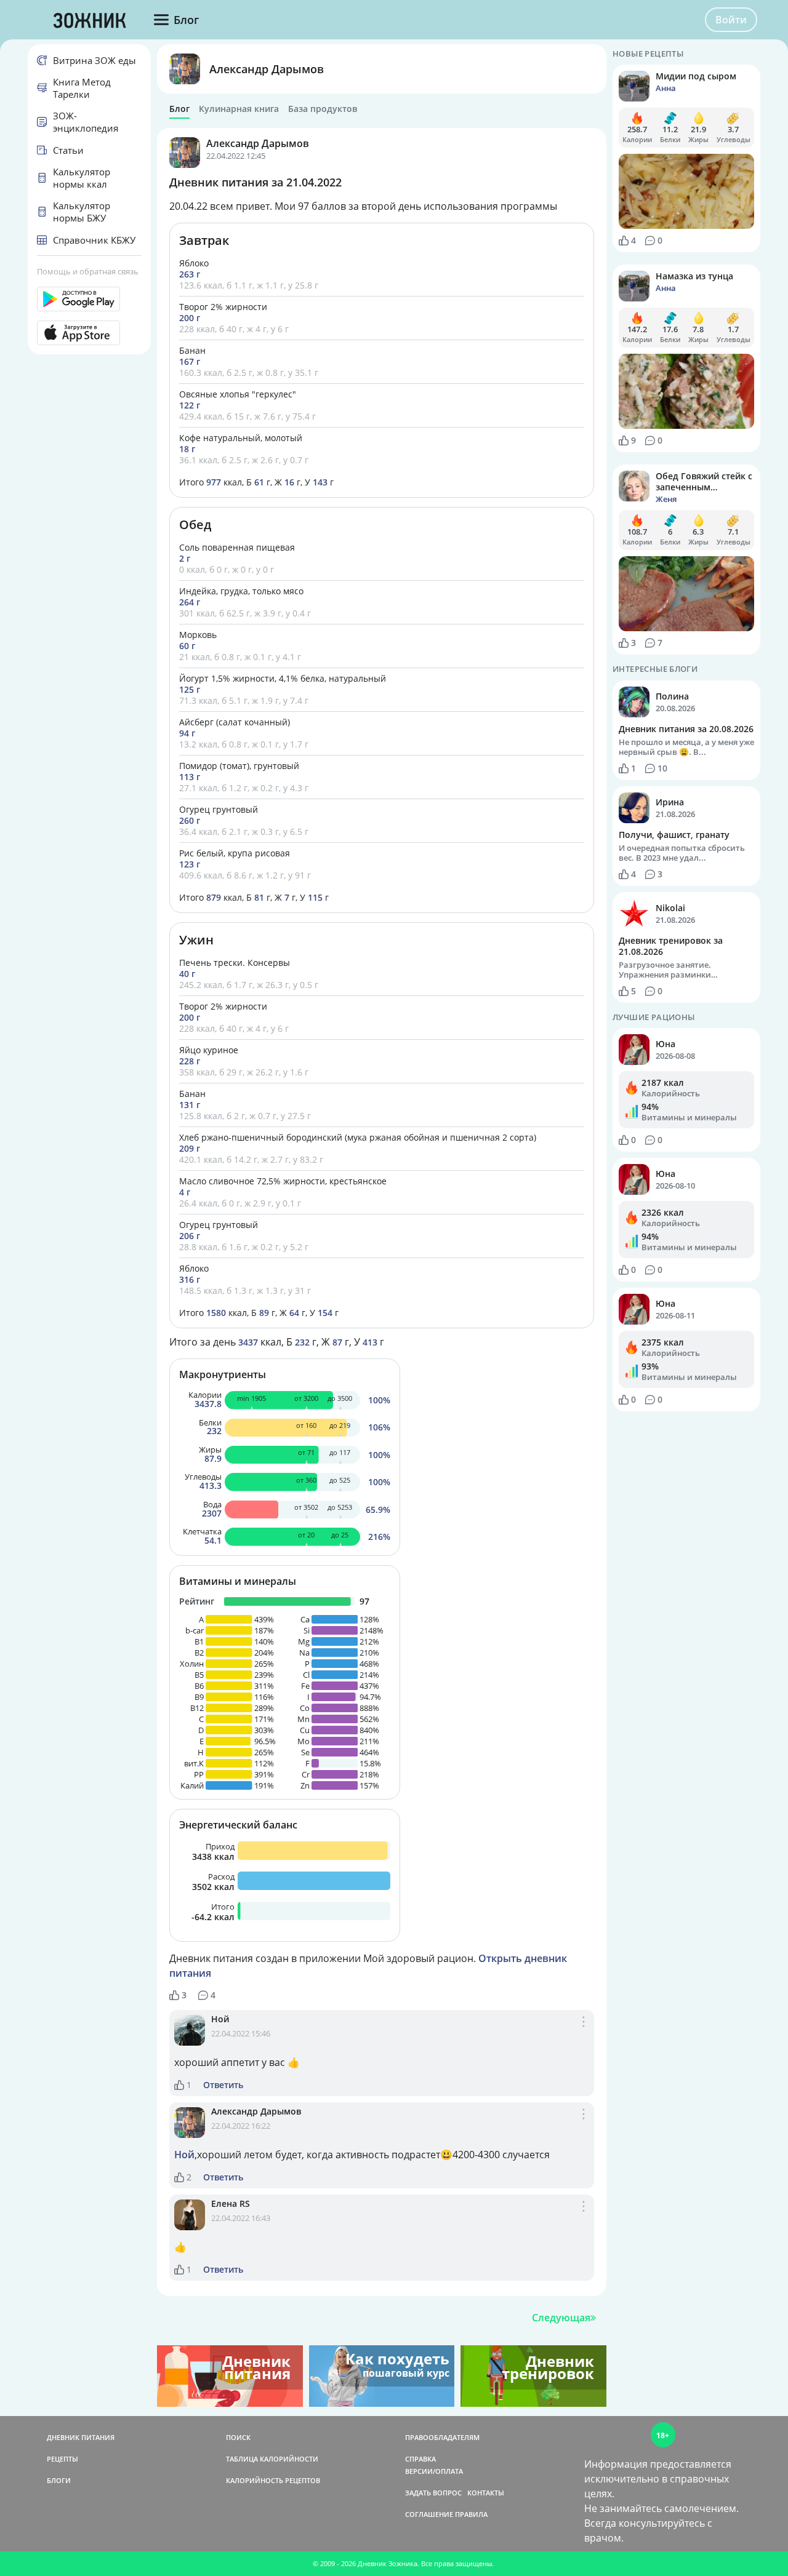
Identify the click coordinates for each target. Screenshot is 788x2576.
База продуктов (323, 109)
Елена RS (231, 2203)
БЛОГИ (59, 2480)
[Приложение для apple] (89, 333)
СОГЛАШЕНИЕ (429, 2514)
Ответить (223, 2085)
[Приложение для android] (89, 299)
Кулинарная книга (239, 109)
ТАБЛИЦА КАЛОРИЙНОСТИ (272, 2459)
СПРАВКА (420, 2459)
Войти (731, 20)
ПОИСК (238, 2437)
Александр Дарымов (267, 69)
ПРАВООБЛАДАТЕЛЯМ (442, 2437)
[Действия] (584, 2035)
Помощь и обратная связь (88, 271)
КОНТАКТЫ (486, 2493)
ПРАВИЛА (471, 2514)
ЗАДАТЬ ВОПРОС (433, 2493)
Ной (220, 2019)
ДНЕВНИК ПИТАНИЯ (81, 2437)
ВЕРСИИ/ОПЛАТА (434, 2471)
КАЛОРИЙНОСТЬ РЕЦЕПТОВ (273, 2480)
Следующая (561, 2318)
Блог (179, 109)
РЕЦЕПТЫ (62, 2459)
